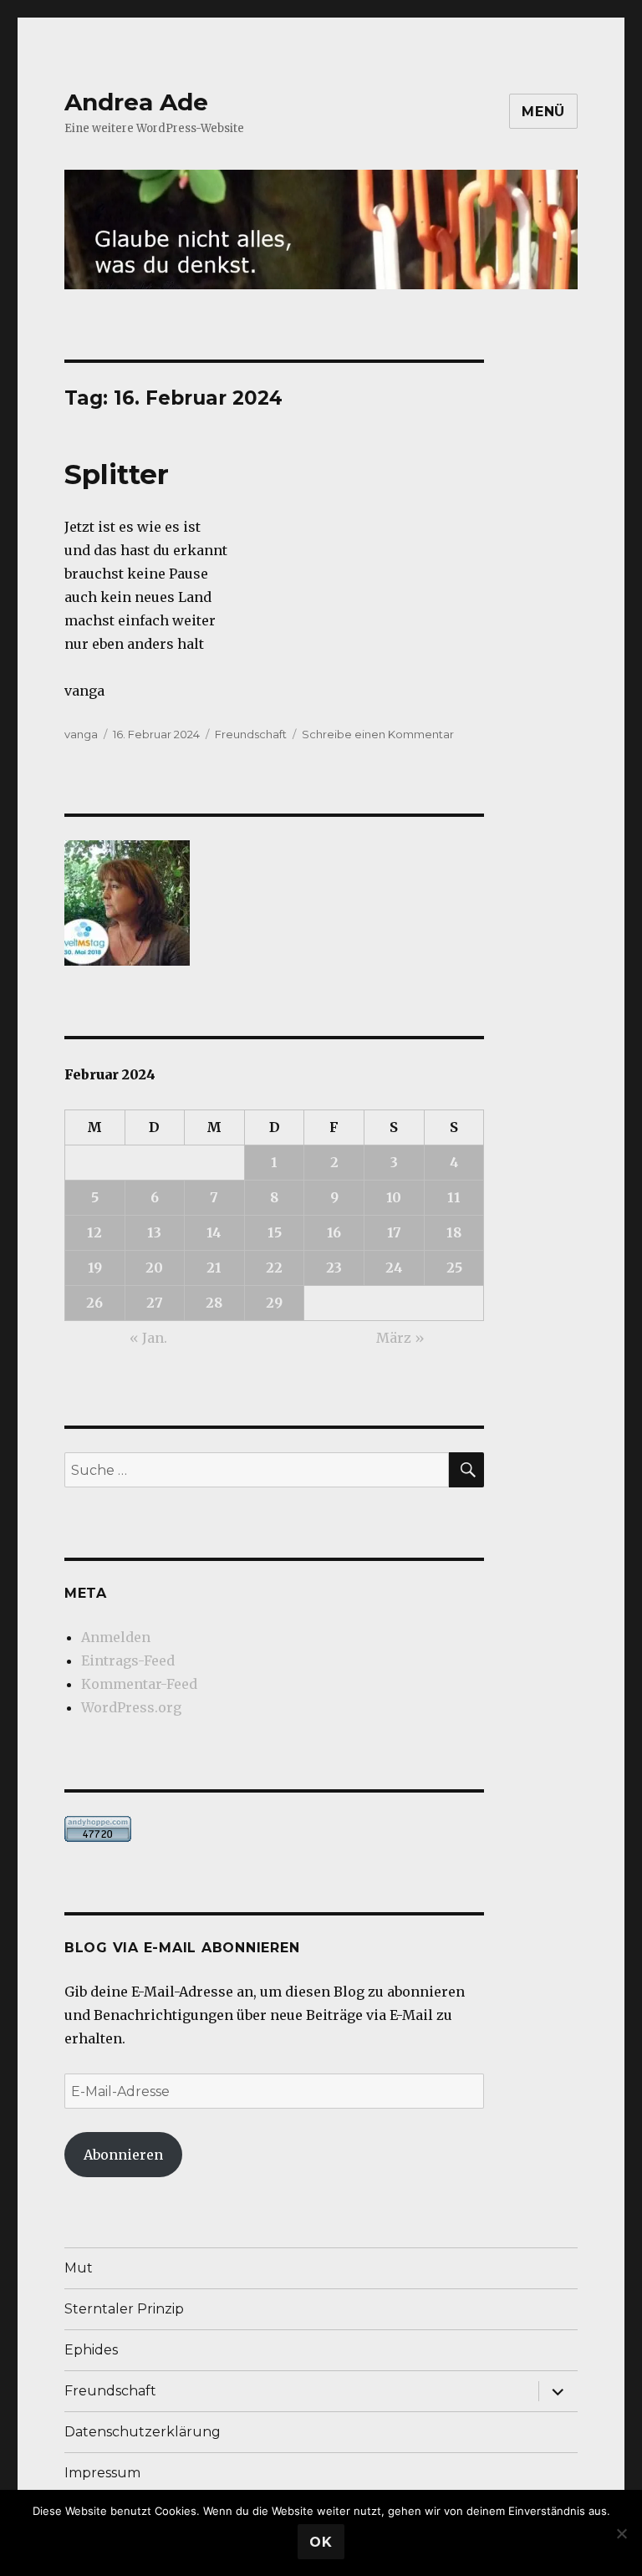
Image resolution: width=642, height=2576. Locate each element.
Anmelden (116, 1637)
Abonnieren (123, 2155)
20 (154, 1268)
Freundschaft (251, 734)
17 (394, 1232)
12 (94, 1232)
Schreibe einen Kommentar (378, 734)
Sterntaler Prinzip (124, 2309)
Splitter (117, 474)
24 (394, 1268)
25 (454, 1268)
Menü (543, 112)
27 (155, 1303)
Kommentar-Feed (139, 1684)
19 (95, 1268)
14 (214, 1232)
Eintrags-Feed (128, 1660)
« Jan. (148, 1338)
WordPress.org (131, 1707)
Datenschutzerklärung (143, 2432)
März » (400, 1338)
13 (154, 1232)
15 (275, 1232)
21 (214, 1268)
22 (274, 1268)
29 (274, 1303)
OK (321, 2542)
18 (454, 1232)
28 (214, 1303)
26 (94, 1303)
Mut (79, 2268)
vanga (81, 734)
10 (394, 1197)
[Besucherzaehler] (275, 1829)
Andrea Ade (136, 102)
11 (454, 1197)
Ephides (91, 2350)
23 (334, 1268)
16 (334, 1232)
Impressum (102, 2473)
